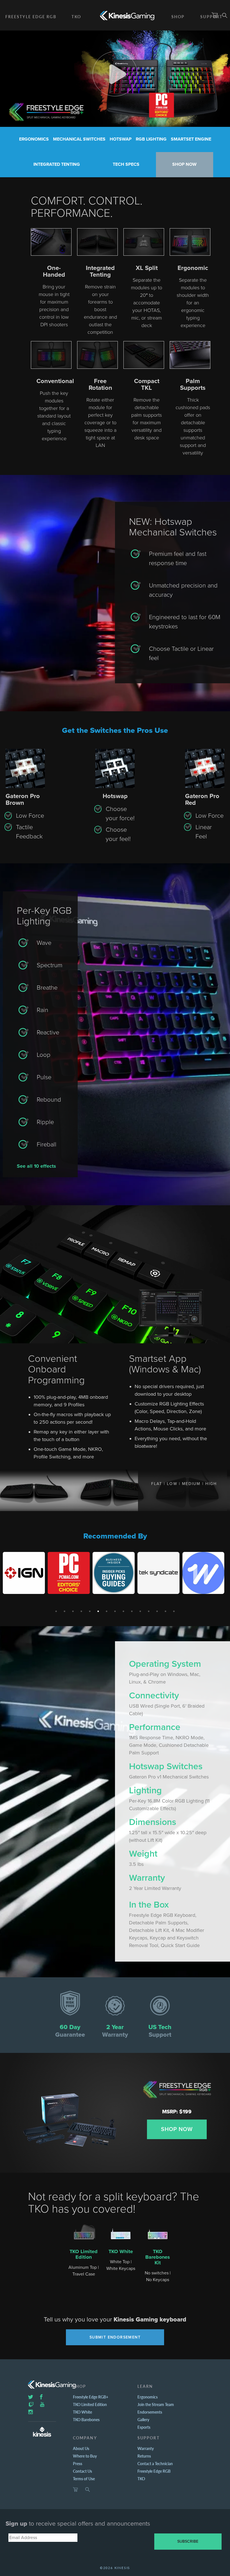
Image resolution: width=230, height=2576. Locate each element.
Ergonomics (148, 2397)
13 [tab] (157, 1611)
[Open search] (225, 15)
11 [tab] (140, 1611)
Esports (144, 2427)
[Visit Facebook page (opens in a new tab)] (41, 2397)
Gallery (143, 2419)
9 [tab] (123, 1611)
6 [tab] (98, 1611)
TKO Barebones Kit (158, 2257)
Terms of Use (84, 2479)
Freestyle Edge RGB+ (91, 2397)
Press (78, 2463)
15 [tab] (174, 1611)
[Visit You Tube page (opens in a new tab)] (42, 2404)
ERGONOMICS (34, 139)
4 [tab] (81, 1611)
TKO (76, 17)
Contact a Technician (155, 2463)
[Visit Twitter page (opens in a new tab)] (31, 2397)
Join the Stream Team (156, 2404)
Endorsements (150, 2412)
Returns (144, 2456)
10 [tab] (132, 1611)
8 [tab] (115, 1611)
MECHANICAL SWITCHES (79, 139)
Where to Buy (85, 2456)
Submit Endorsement (115, 2337)
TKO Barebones (86, 2419)
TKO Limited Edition (84, 2254)
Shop (178, 17)
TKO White (121, 2251)
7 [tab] (107, 1611)
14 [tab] (165, 1611)
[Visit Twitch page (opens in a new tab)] (31, 2404)
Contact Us (82, 2471)
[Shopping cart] (75, 2490)
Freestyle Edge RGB (31, 17)
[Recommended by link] (24, 1573)
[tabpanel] (25, 1573)
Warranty (146, 2448)
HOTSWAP (121, 139)
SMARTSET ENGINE (191, 139)
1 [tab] (56, 1611)
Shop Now (177, 2129)
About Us (81, 2448)
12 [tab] (149, 1611)
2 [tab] (65, 1611)
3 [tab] (73, 1611)
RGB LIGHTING (151, 139)
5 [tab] (90, 1611)
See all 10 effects (36, 1166)
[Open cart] (215, 15)
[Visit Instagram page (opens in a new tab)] (31, 2412)
